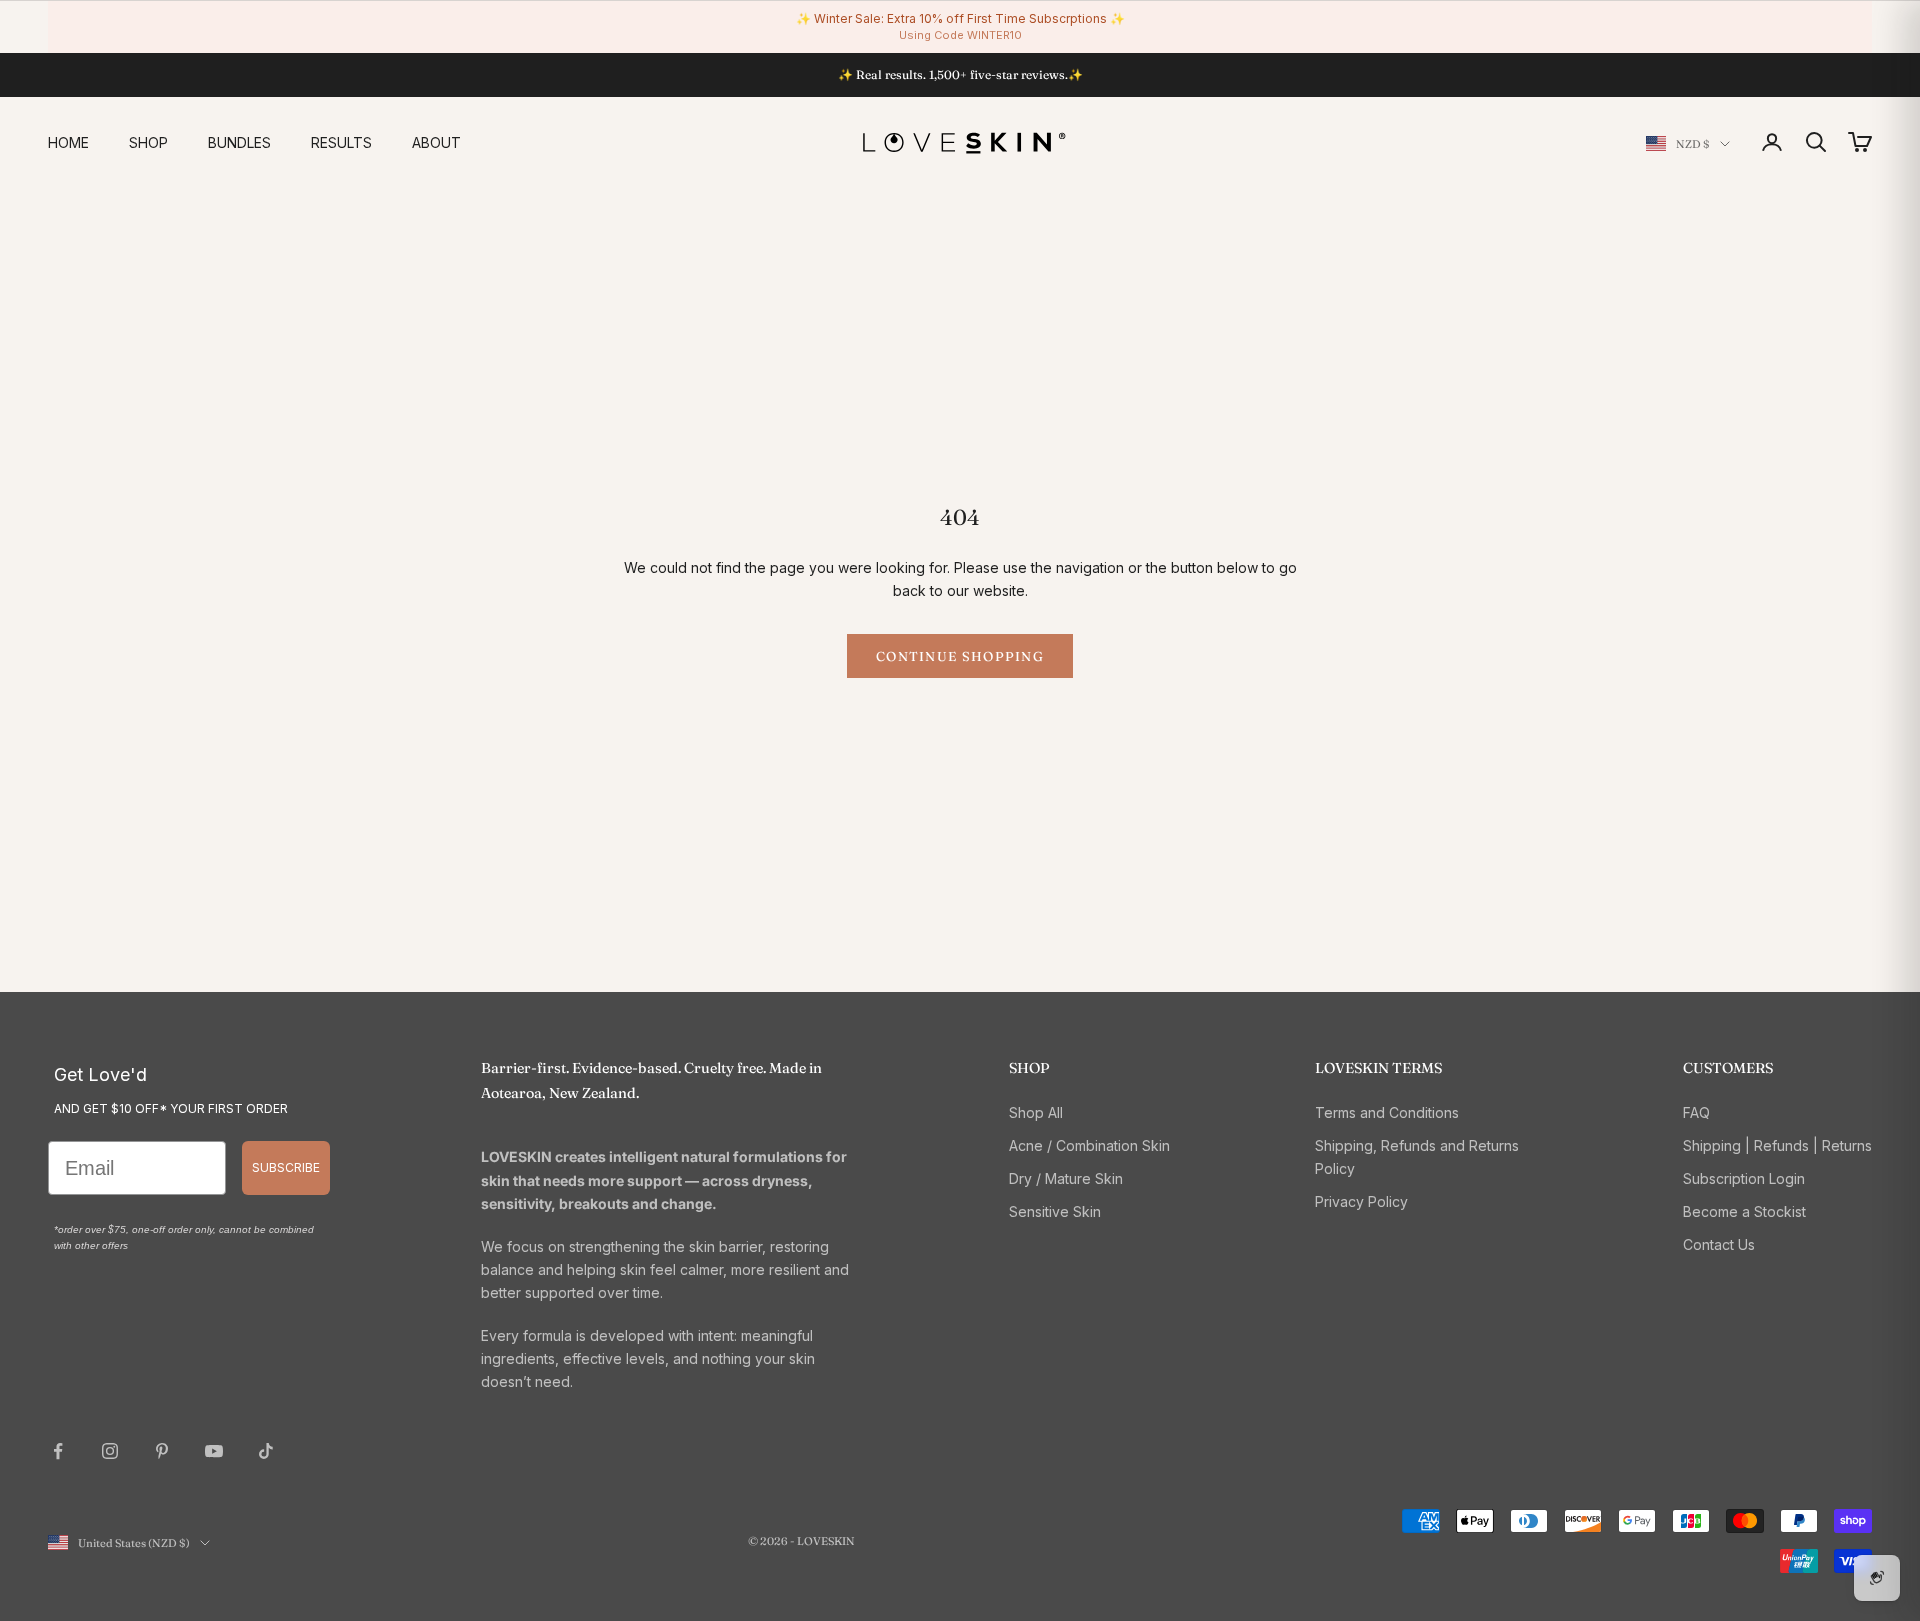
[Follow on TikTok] (266, 1451)
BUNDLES (239, 142)
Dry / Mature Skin (1066, 1178)
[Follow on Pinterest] (162, 1451)
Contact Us (1719, 1244)
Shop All (1036, 1112)
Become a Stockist (1744, 1211)
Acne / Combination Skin (1089, 1145)
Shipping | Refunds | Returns (1777, 1145)
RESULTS (341, 142)
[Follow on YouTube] (214, 1451)
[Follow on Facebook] (58, 1451)
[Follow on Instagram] (110, 1451)
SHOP (148, 142)
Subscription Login (1744, 1178)
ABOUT (436, 142)
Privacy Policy (1361, 1201)
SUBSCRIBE (286, 1167)
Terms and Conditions (1387, 1112)
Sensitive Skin (1055, 1211)
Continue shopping (960, 656)
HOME (68, 142)
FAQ (1696, 1112)
